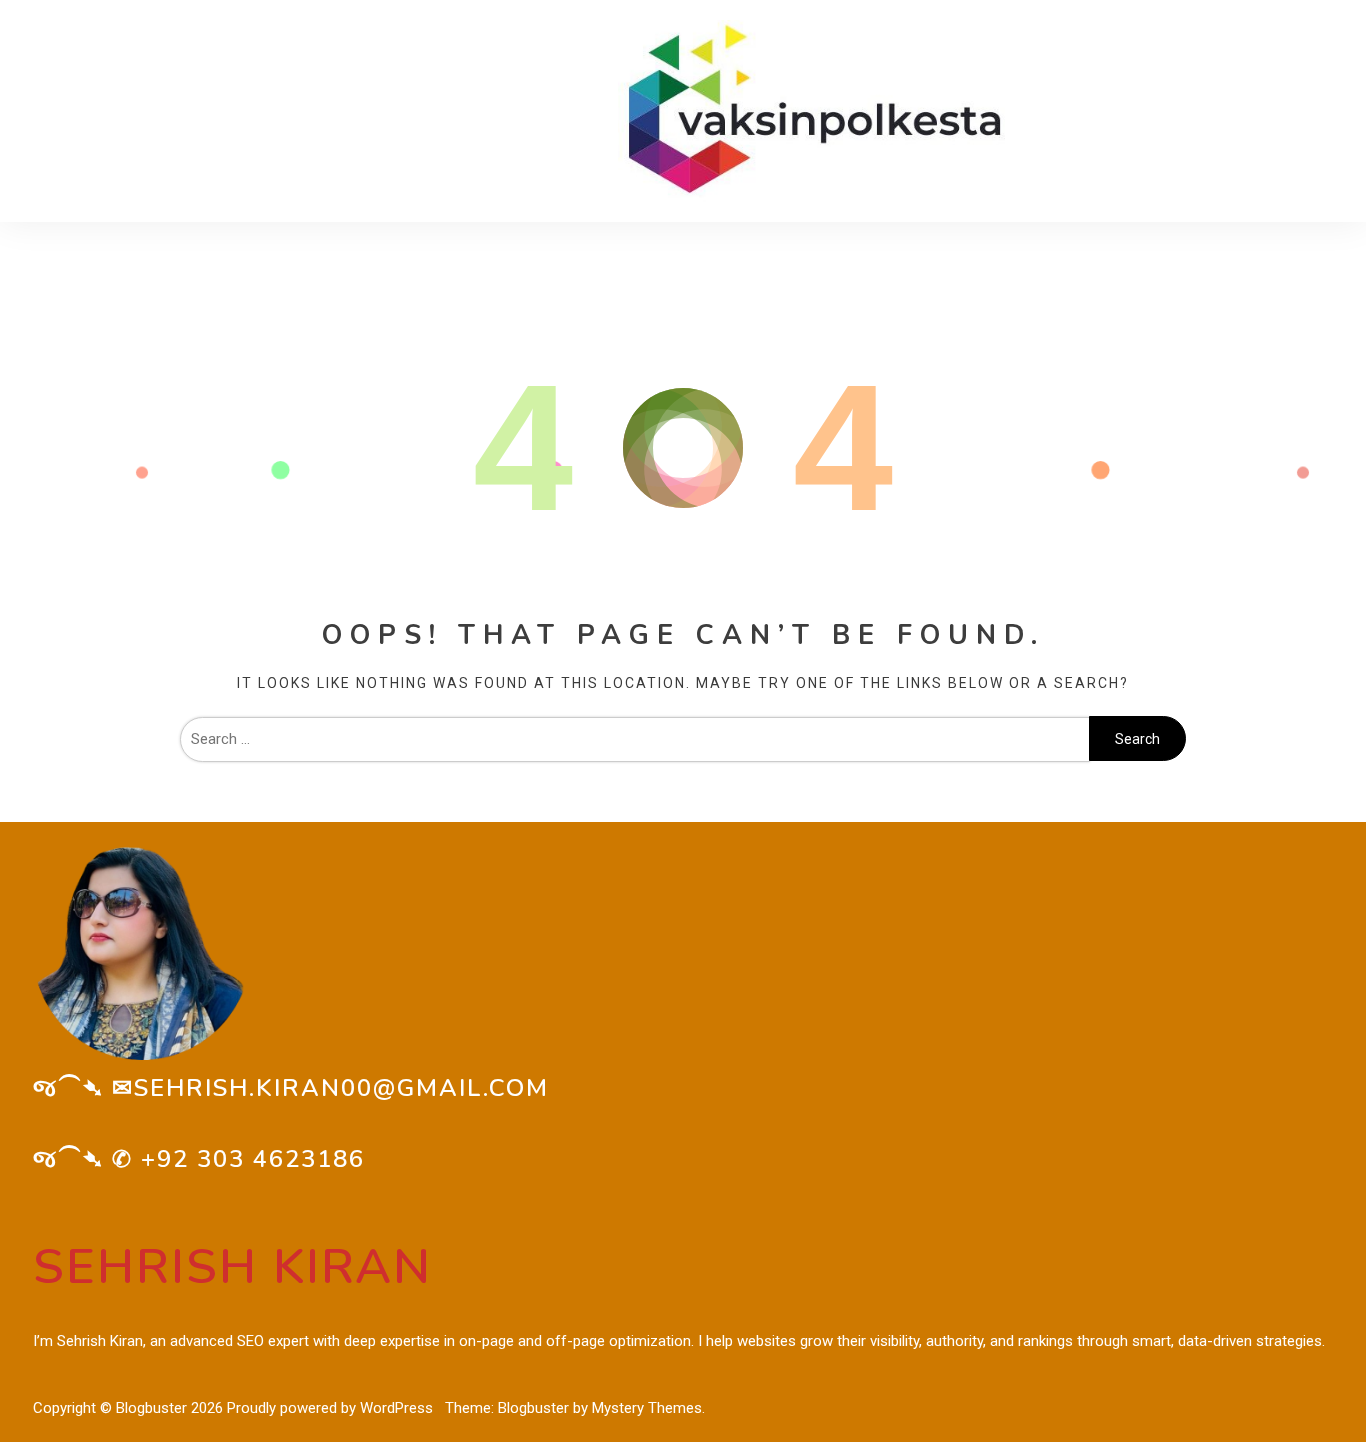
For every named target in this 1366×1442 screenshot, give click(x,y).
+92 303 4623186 (253, 1159)
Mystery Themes (647, 1408)
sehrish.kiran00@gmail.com (341, 1088)
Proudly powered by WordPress (332, 1408)
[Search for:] (634, 739)
